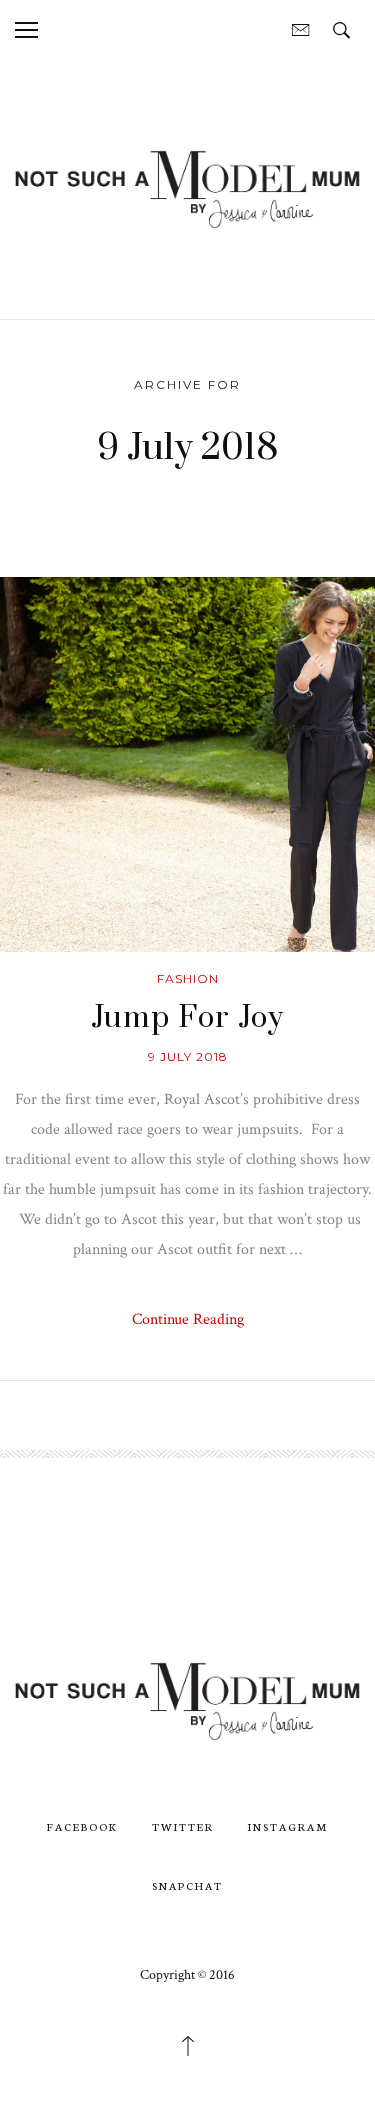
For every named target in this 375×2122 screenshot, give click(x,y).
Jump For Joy (187, 1018)
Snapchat (187, 1885)
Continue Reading (188, 1319)
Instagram (288, 1826)
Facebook (82, 1826)
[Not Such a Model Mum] (187, 188)
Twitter (183, 1826)
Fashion (188, 978)
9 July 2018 (188, 1056)
